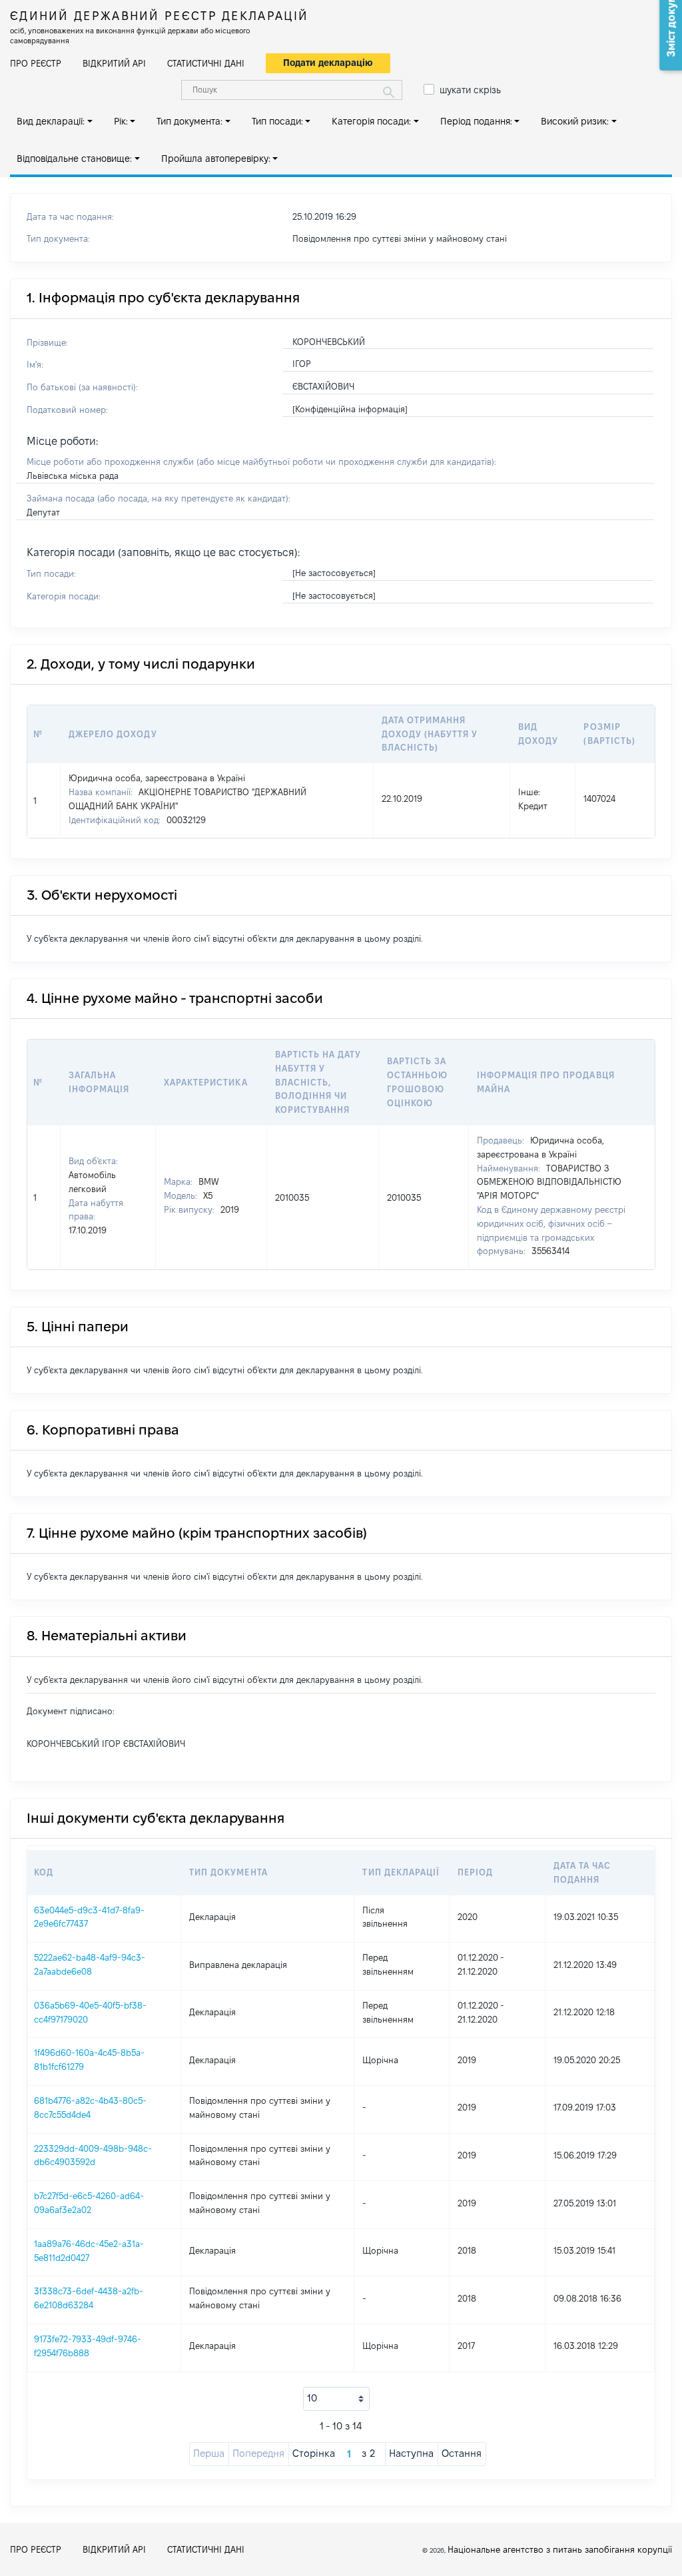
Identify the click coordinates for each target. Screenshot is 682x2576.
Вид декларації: (51, 121)
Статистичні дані (206, 63)
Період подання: (476, 121)
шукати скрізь (470, 90)
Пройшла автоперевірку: (216, 159)
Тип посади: (277, 121)
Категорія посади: (371, 121)
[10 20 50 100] (336, 2399)
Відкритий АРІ (114, 63)
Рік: (121, 121)
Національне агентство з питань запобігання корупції (560, 2549)
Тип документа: (189, 121)
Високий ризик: (575, 121)
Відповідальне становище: (74, 159)
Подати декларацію (328, 63)
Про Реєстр (36, 63)
